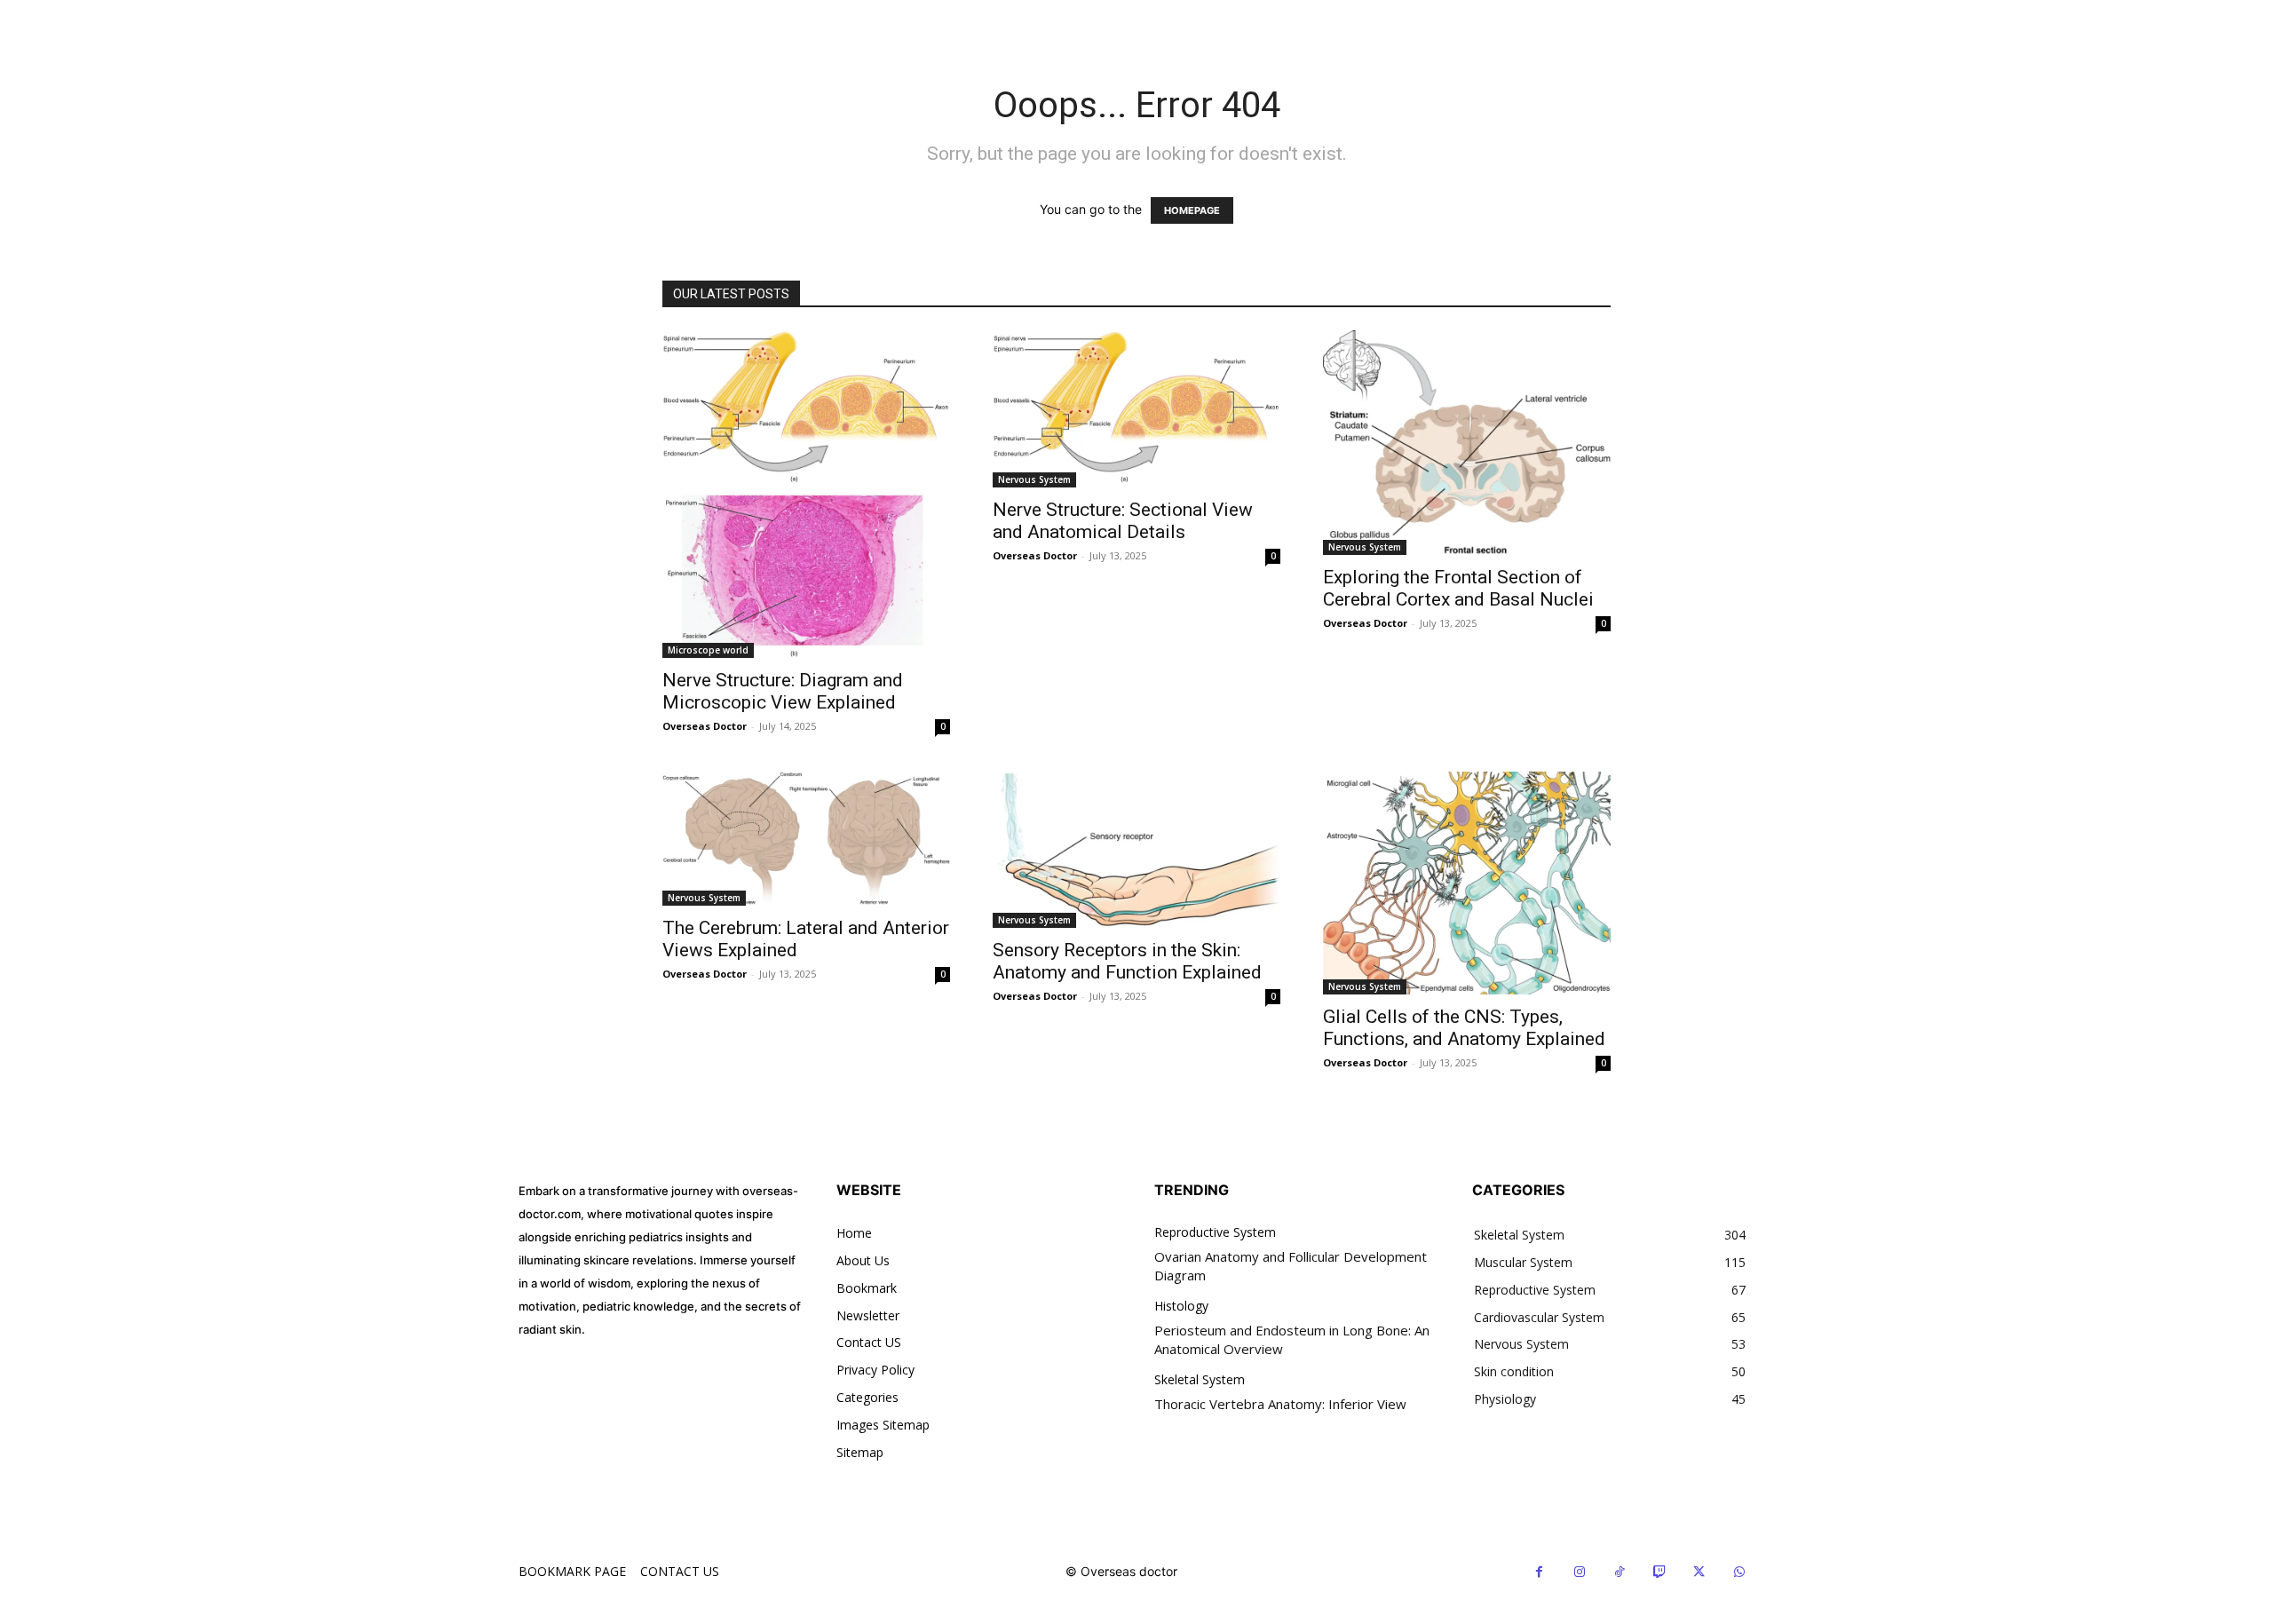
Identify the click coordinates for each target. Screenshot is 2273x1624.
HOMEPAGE (1192, 210)
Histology (1181, 1307)
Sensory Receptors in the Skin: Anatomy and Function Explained (1127, 961)
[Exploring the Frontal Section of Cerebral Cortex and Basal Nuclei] (1467, 443)
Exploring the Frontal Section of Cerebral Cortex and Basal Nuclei (1458, 588)
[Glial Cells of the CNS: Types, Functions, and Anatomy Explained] (1467, 883)
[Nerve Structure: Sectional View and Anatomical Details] (1136, 409)
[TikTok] (1619, 1572)
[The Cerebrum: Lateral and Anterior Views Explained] (806, 838)
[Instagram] (1579, 1572)
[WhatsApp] (1739, 1572)
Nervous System (1034, 479)
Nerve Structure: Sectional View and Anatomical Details (1123, 521)
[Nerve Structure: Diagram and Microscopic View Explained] (806, 495)
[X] (1699, 1572)
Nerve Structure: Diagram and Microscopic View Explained (783, 691)
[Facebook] (1539, 1572)
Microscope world (708, 650)
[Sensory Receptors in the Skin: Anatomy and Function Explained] (1136, 850)
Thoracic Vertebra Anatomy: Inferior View (1280, 1404)
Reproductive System (1215, 1233)
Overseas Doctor (705, 726)
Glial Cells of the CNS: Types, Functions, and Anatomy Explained (1464, 1028)
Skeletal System (1200, 1380)
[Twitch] (1659, 1572)
